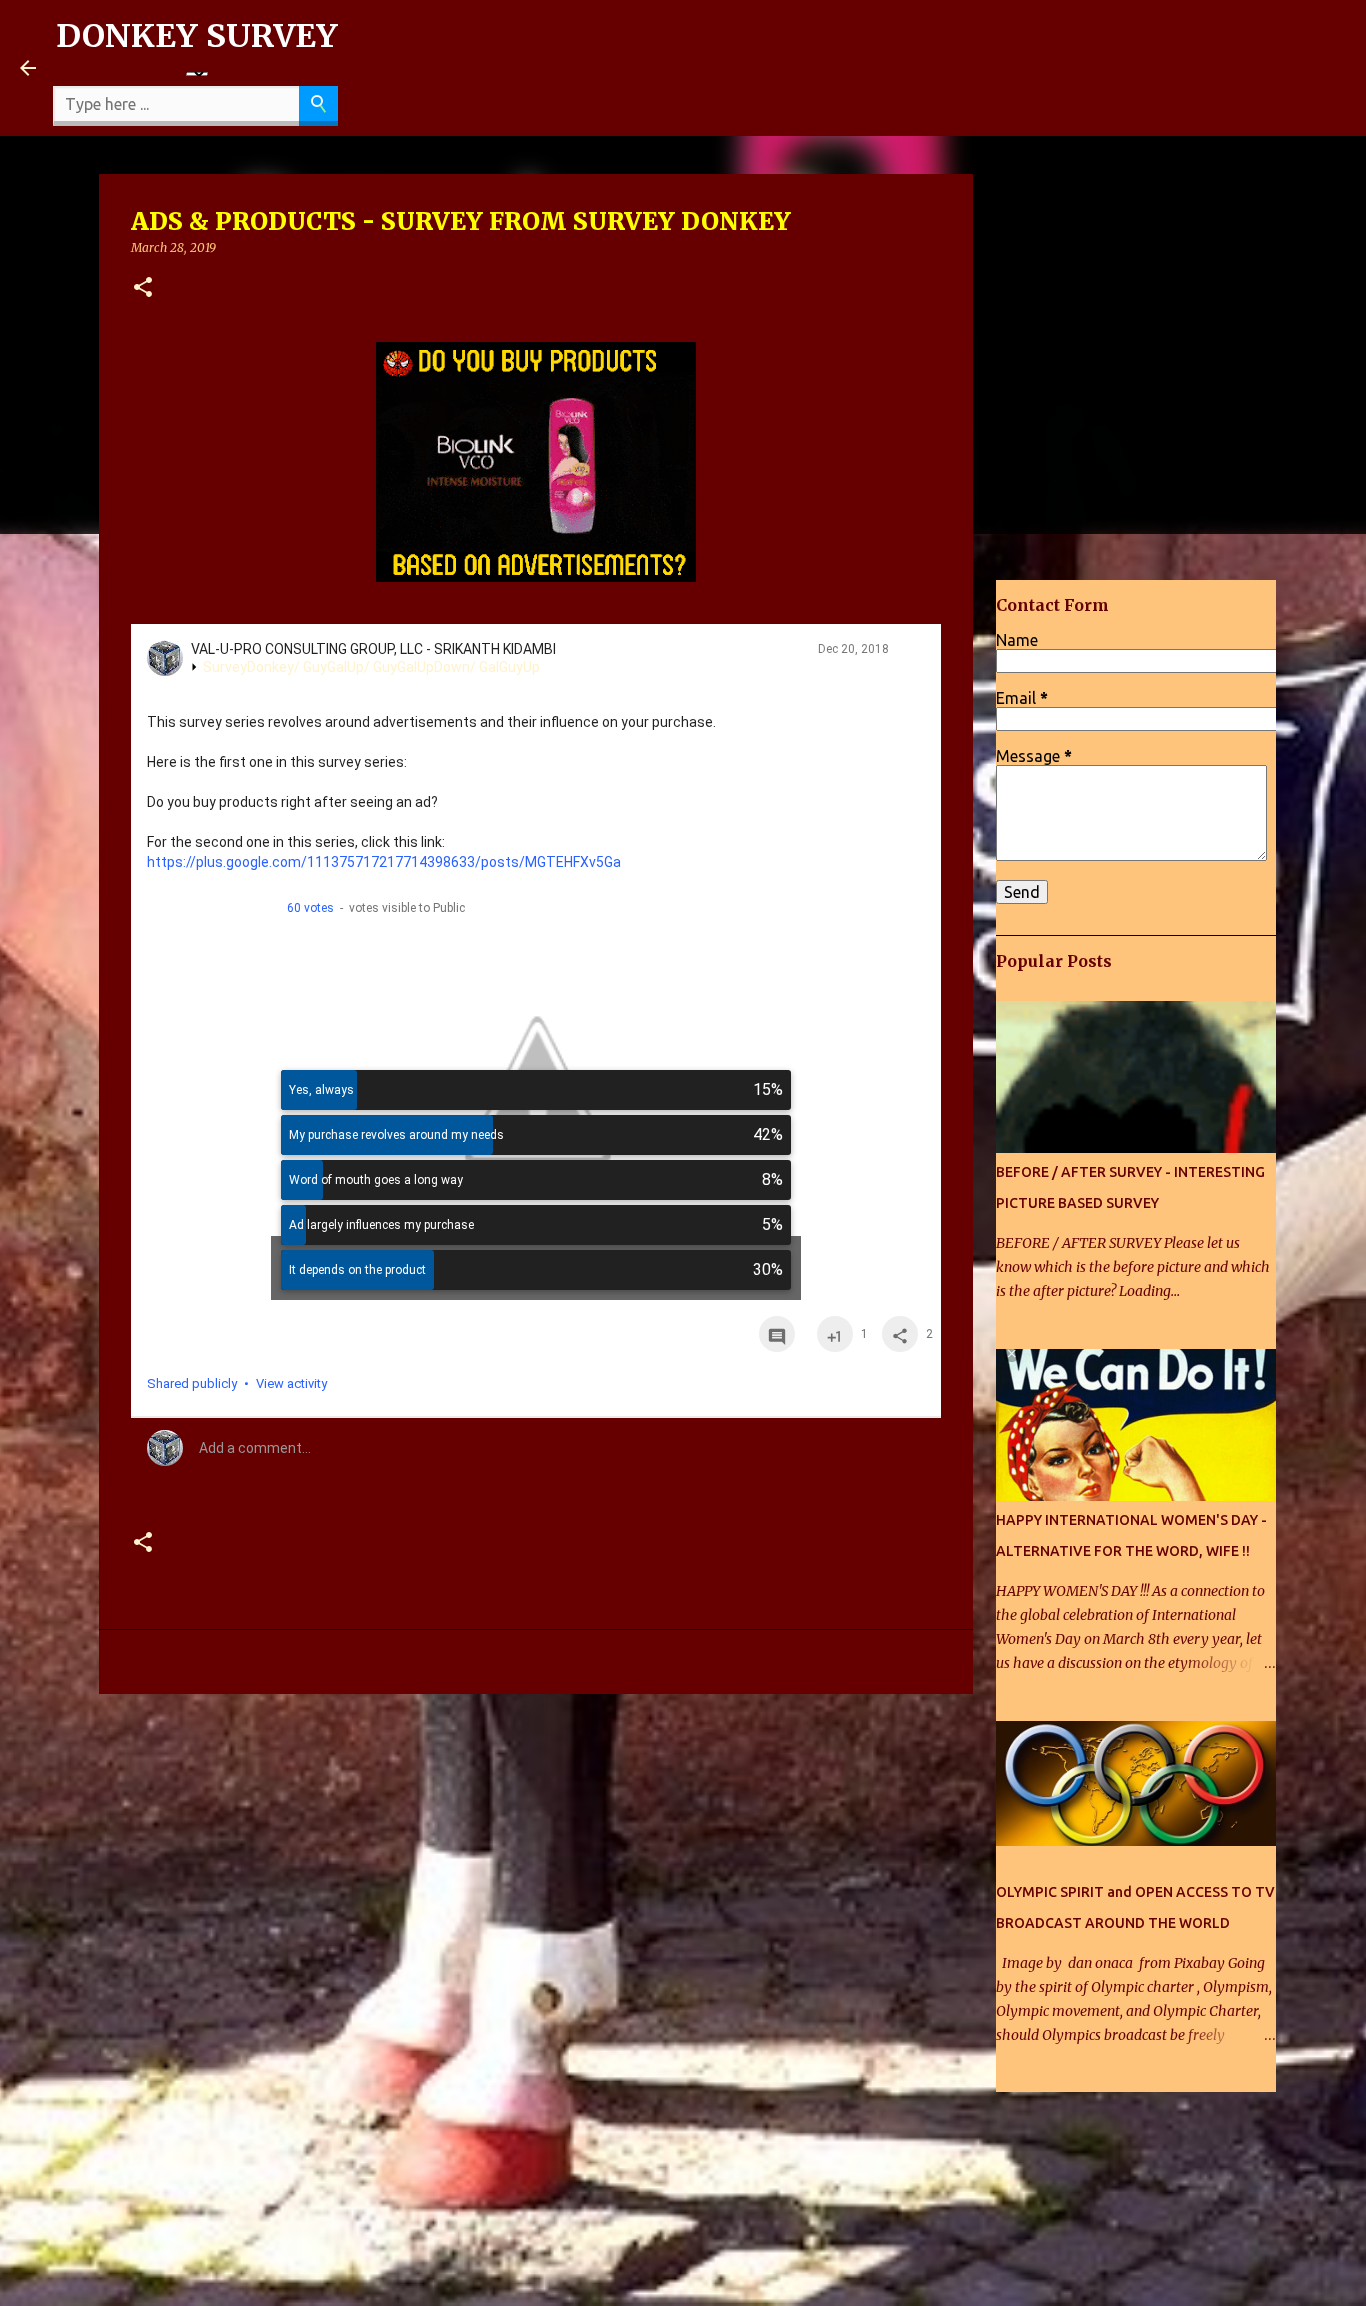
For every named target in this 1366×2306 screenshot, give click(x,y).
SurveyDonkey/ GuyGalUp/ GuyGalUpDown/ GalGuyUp (371, 667)
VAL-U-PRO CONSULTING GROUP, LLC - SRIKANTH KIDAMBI (373, 649)
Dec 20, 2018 (853, 649)
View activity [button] (291, 1383)
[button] (143, 288)
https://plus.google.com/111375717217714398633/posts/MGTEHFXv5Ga (384, 862)
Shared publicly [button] (192, 1383)
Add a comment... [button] (255, 1448)
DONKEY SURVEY (197, 36)
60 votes (310, 908)
